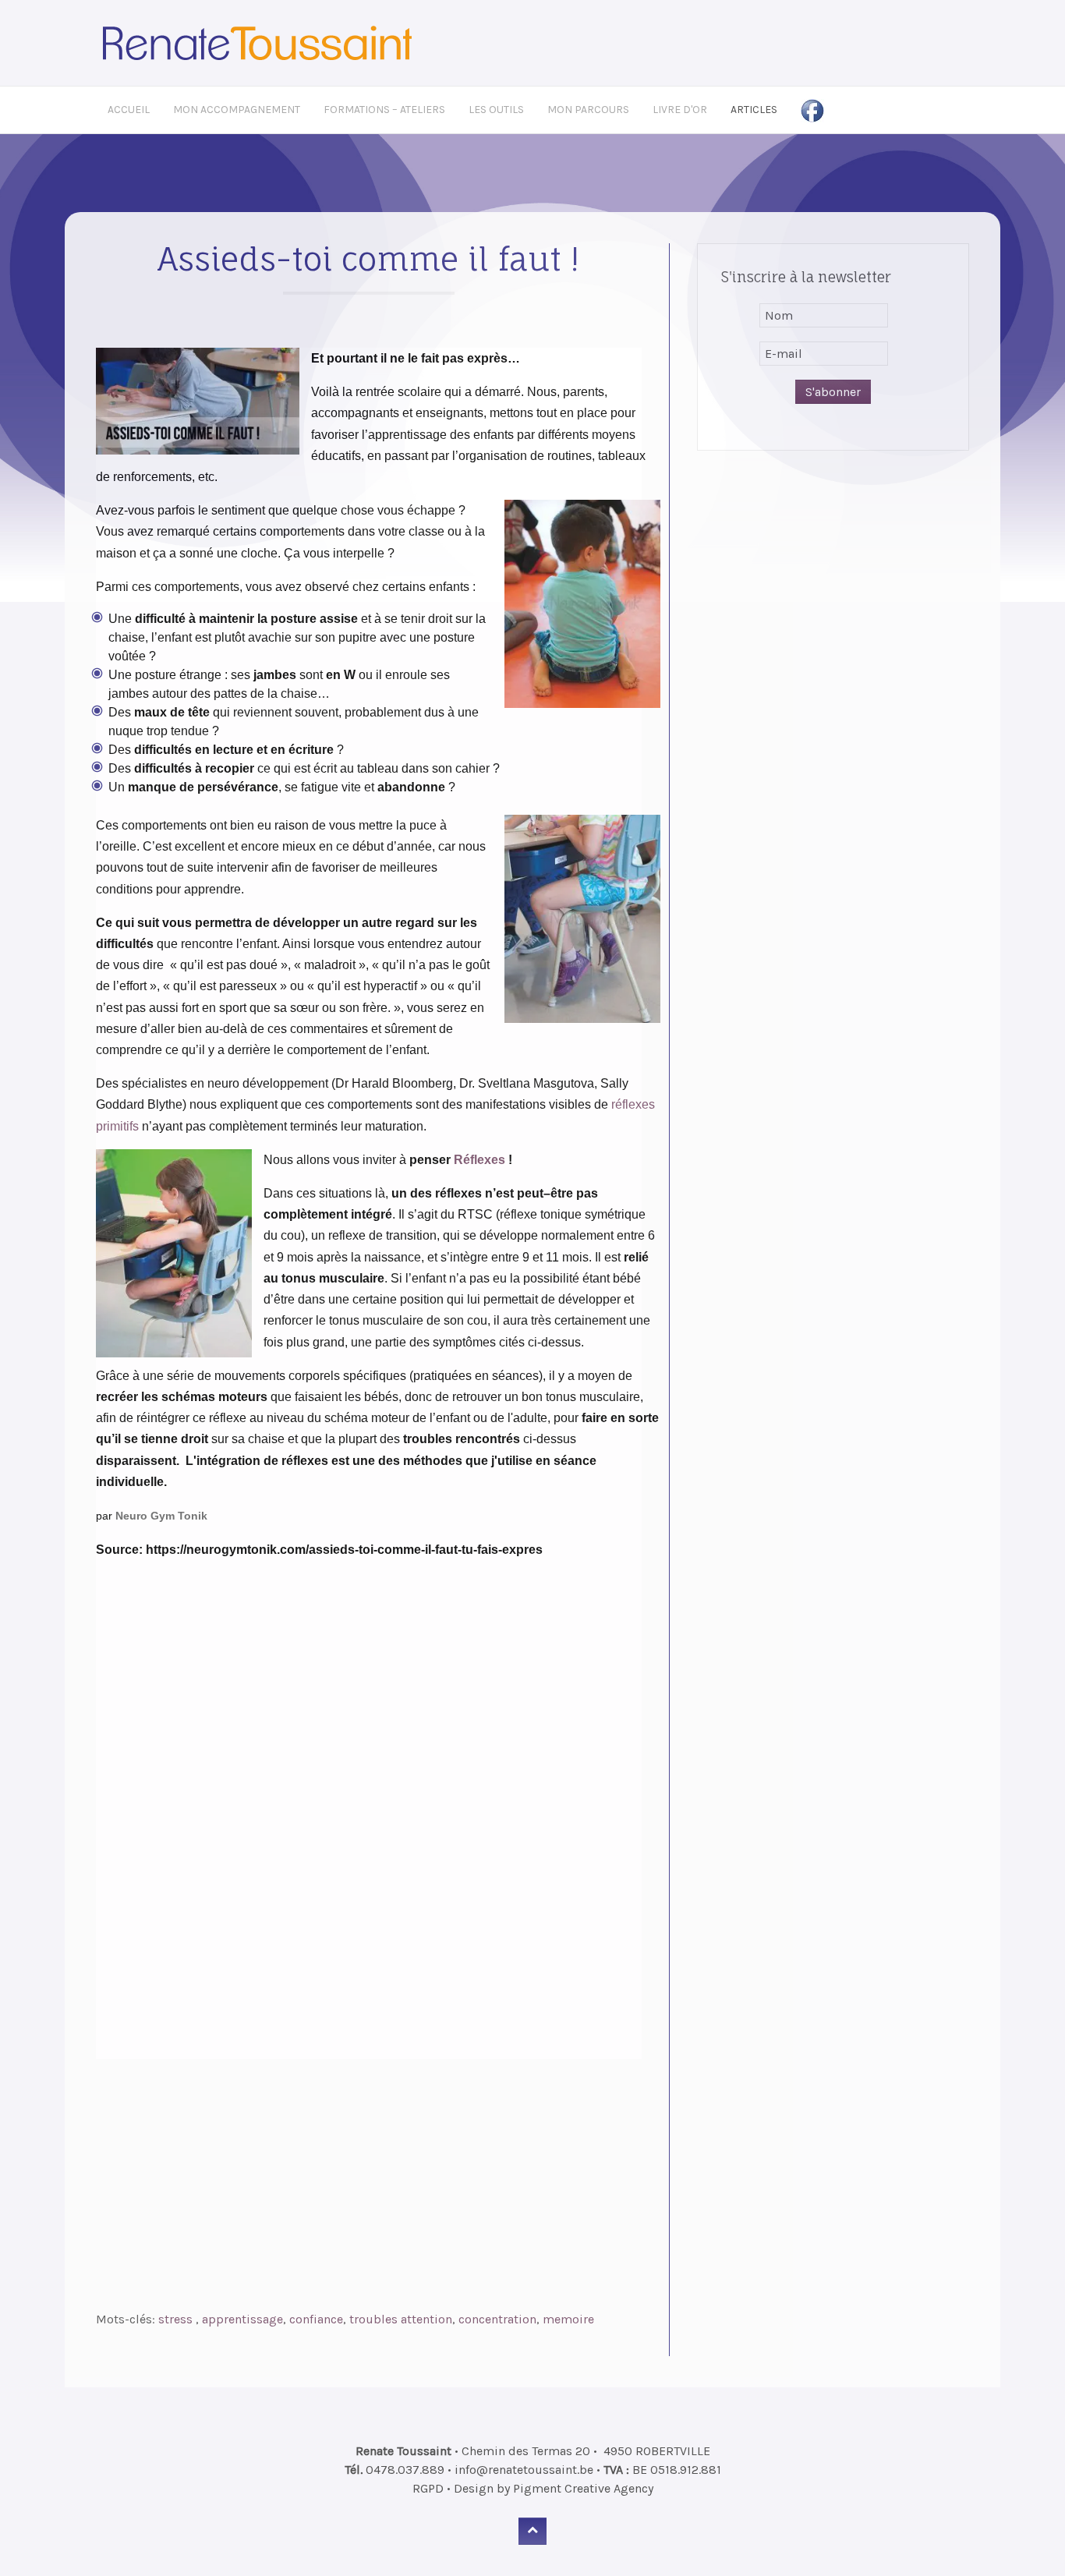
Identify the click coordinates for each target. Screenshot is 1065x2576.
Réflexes (481, 1160)
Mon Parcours (588, 110)
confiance (316, 2319)
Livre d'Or (680, 110)
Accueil (129, 110)
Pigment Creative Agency (583, 2488)
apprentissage (242, 2319)
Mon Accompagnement (237, 110)
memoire (568, 2319)
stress (177, 2319)
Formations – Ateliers (384, 110)
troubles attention (401, 2319)
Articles (754, 110)
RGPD (428, 2488)
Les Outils (496, 110)
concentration (497, 2319)
